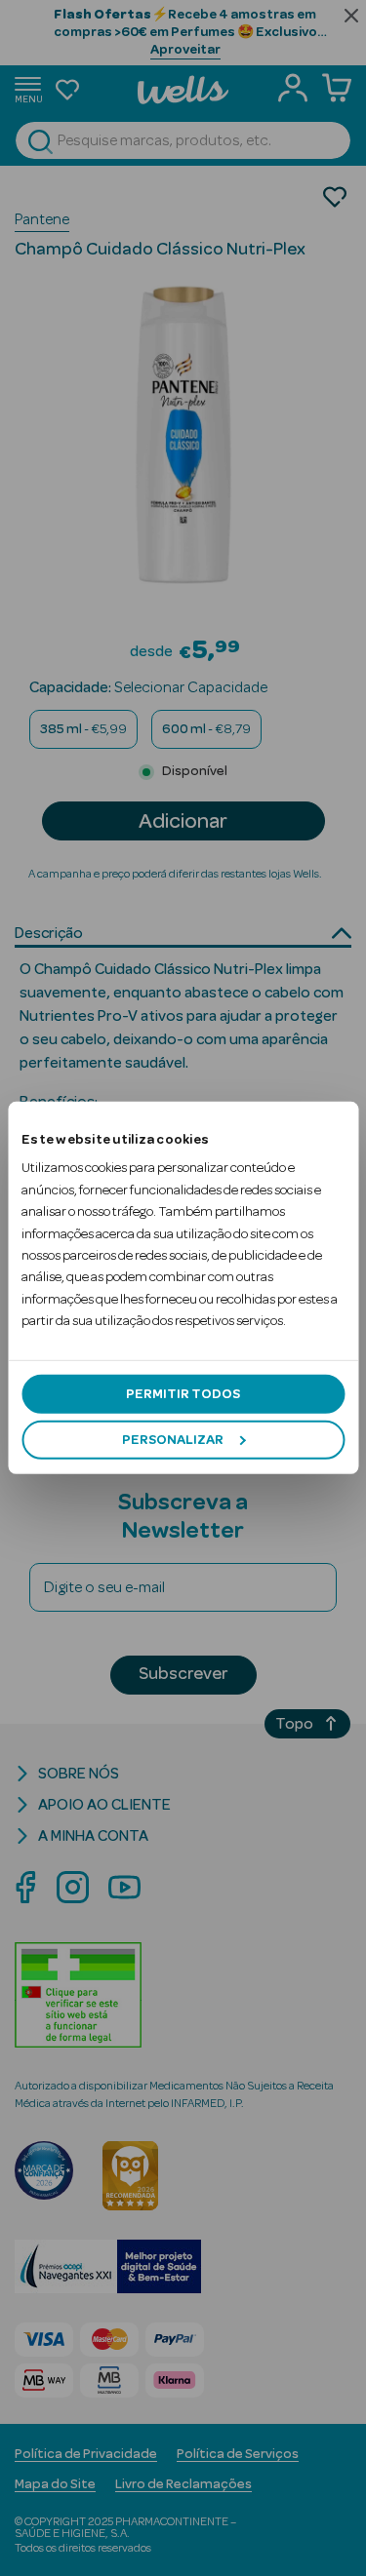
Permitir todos (183, 1393)
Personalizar (173, 1440)
